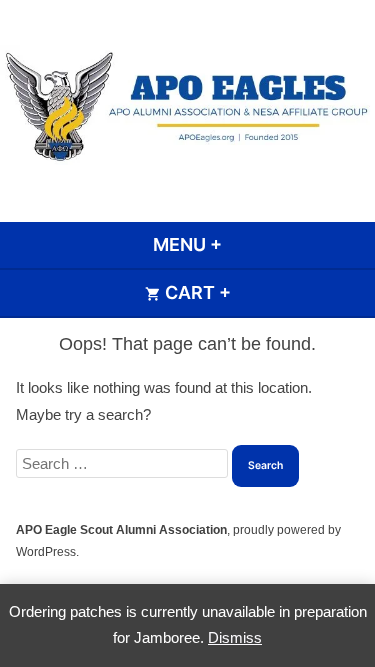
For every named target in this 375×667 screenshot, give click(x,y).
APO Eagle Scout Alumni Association (121, 530)
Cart (250, 292)
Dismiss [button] (235, 637)
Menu (241, 244)
